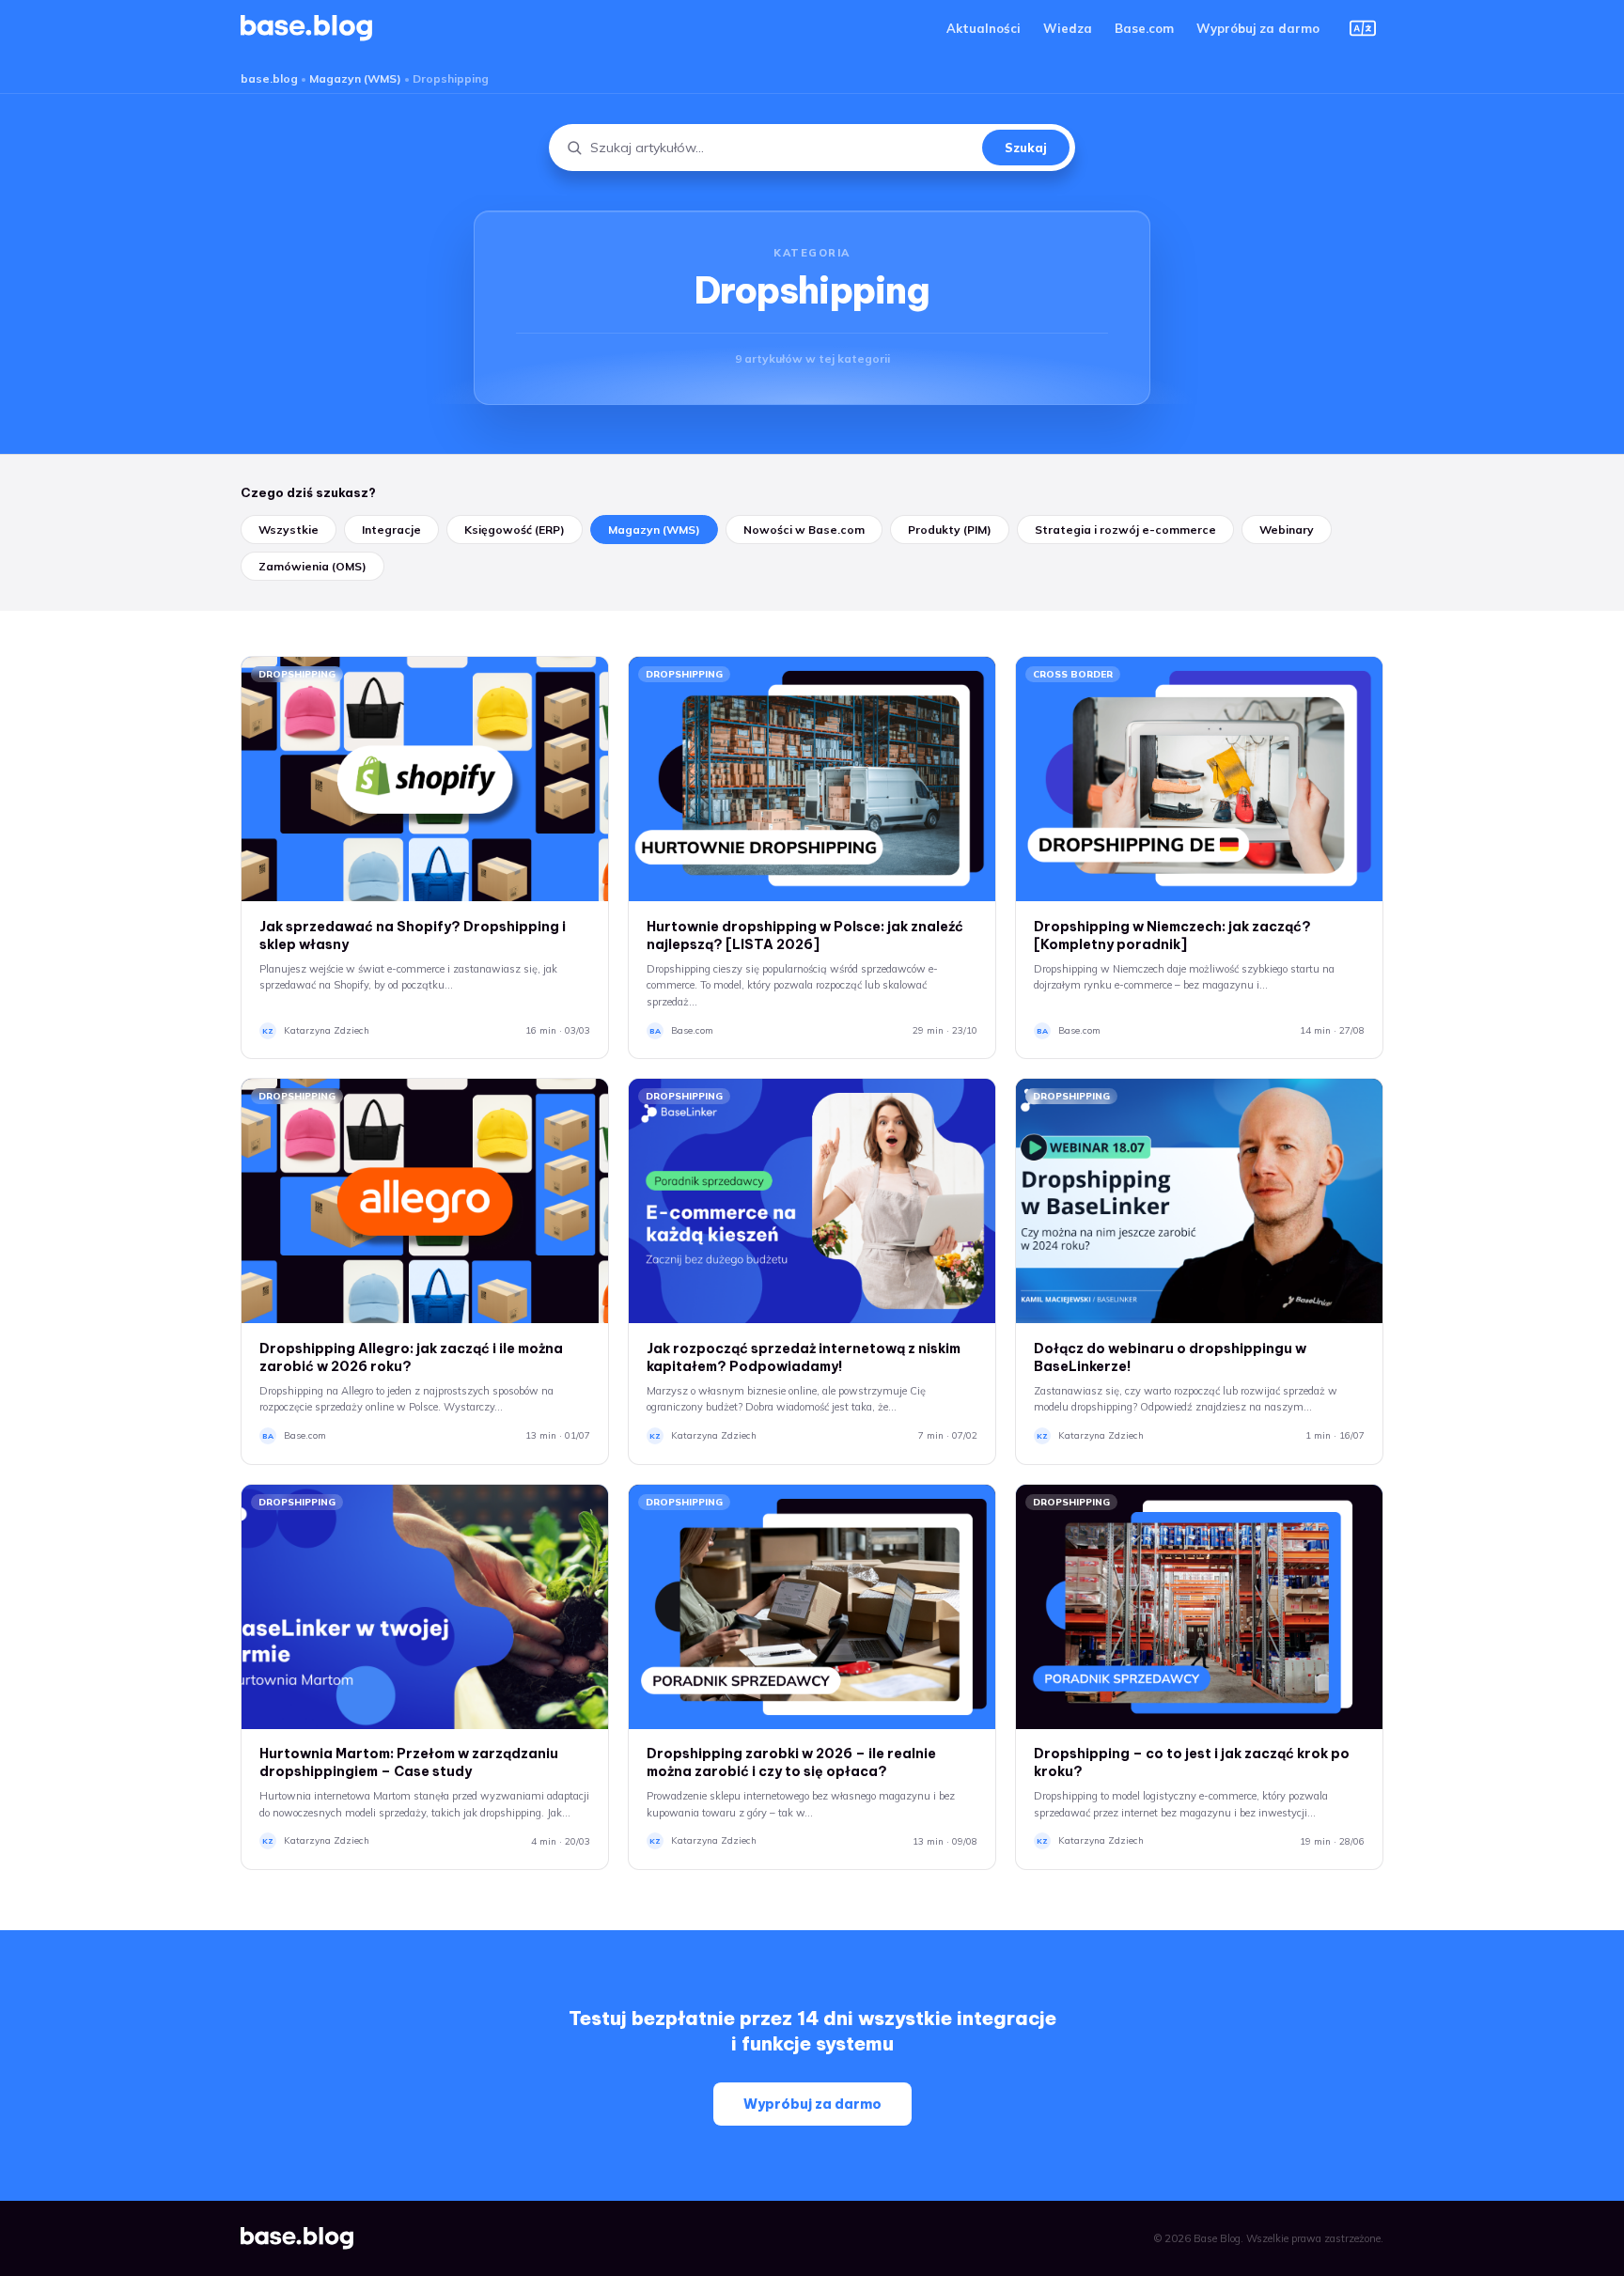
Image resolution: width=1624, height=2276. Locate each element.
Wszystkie (289, 530)
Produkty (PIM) (950, 530)
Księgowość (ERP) (515, 530)
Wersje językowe (1363, 28)
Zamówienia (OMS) (312, 566)
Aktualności (984, 28)
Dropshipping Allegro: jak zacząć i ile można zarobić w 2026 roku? (411, 1357)
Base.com (1144, 28)
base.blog (269, 78)
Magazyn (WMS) (355, 78)
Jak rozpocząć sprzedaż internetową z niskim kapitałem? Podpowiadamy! (804, 1357)
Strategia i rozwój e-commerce (1125, 530)
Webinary (1287, 530)
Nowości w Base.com (804, 530)
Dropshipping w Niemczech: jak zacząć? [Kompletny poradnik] (1172, 935)
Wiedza (1068, 28)
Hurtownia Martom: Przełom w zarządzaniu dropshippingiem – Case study (409, 1762)
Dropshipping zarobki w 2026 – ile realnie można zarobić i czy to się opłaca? (791, 1762)
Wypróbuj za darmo (1258, 28)
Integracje (391, 530)
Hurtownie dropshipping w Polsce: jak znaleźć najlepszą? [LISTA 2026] (805, 935)
